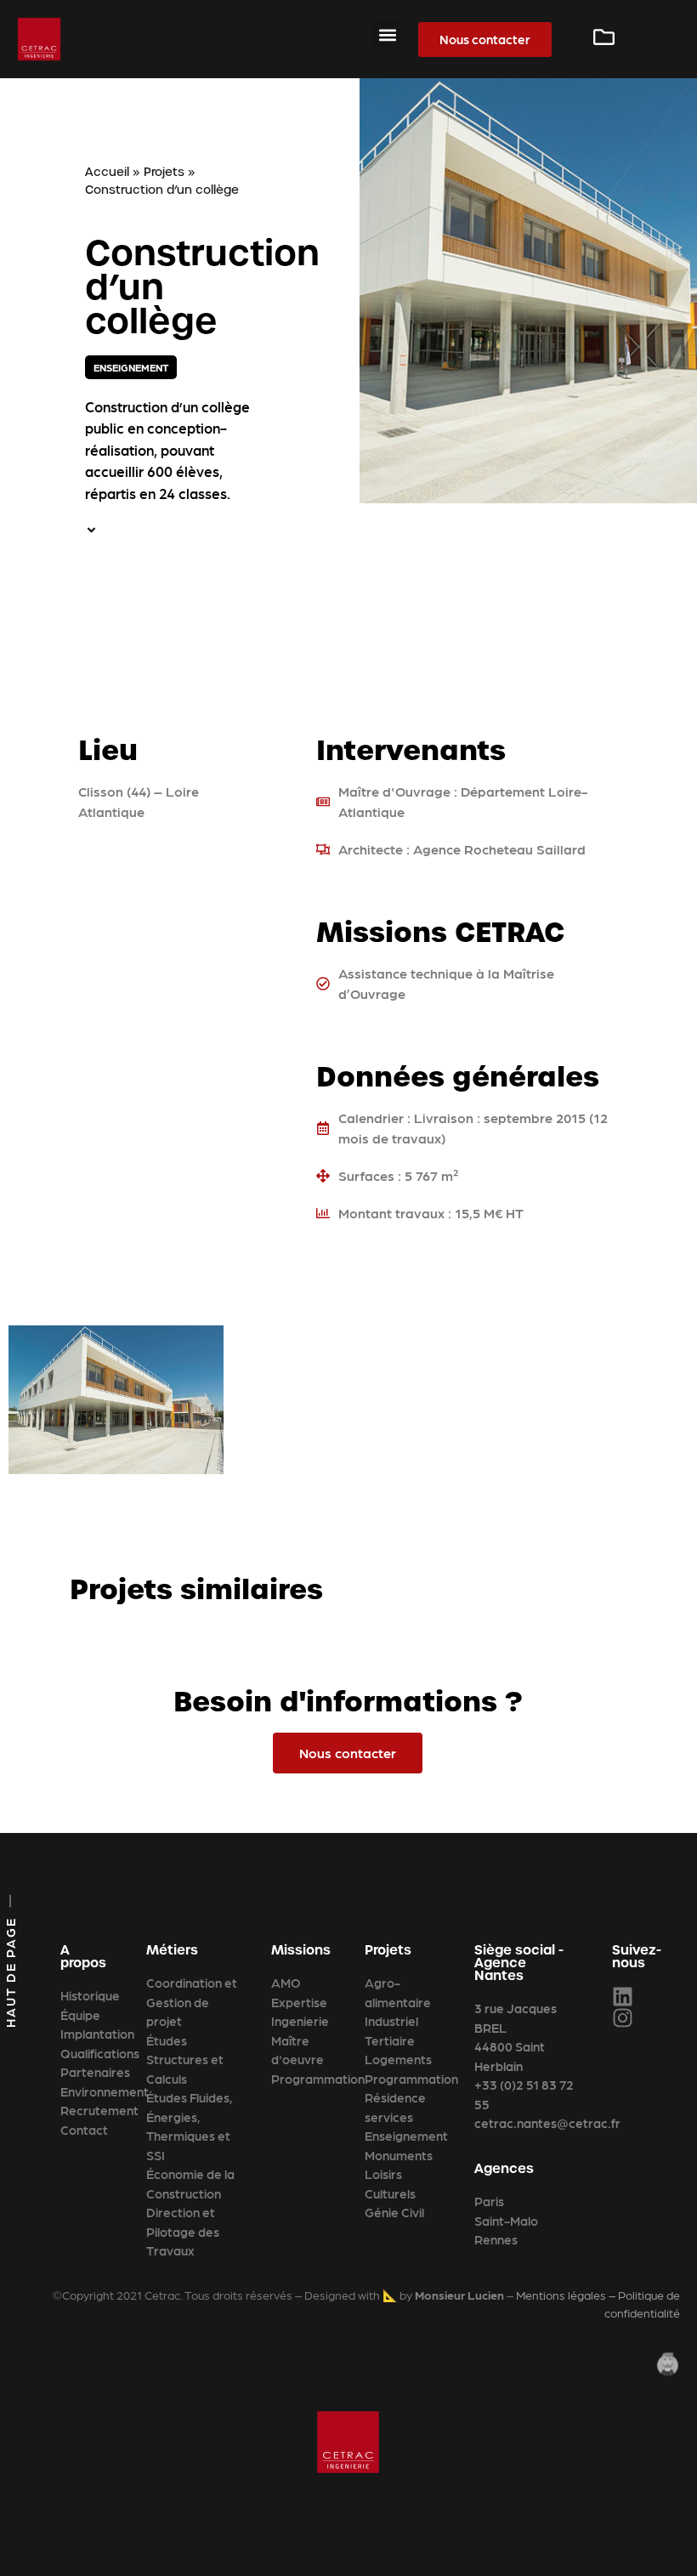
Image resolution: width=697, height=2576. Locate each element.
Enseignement (131, 367)
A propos (83, 1956)
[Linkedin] (623, 1997)
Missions (301, 1950)
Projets (164, 172)
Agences (504, 2168)
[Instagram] (623, 2018)
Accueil (107, 172)
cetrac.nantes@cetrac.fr (547, 2123)
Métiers (172, 1950)
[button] (387, 35)
